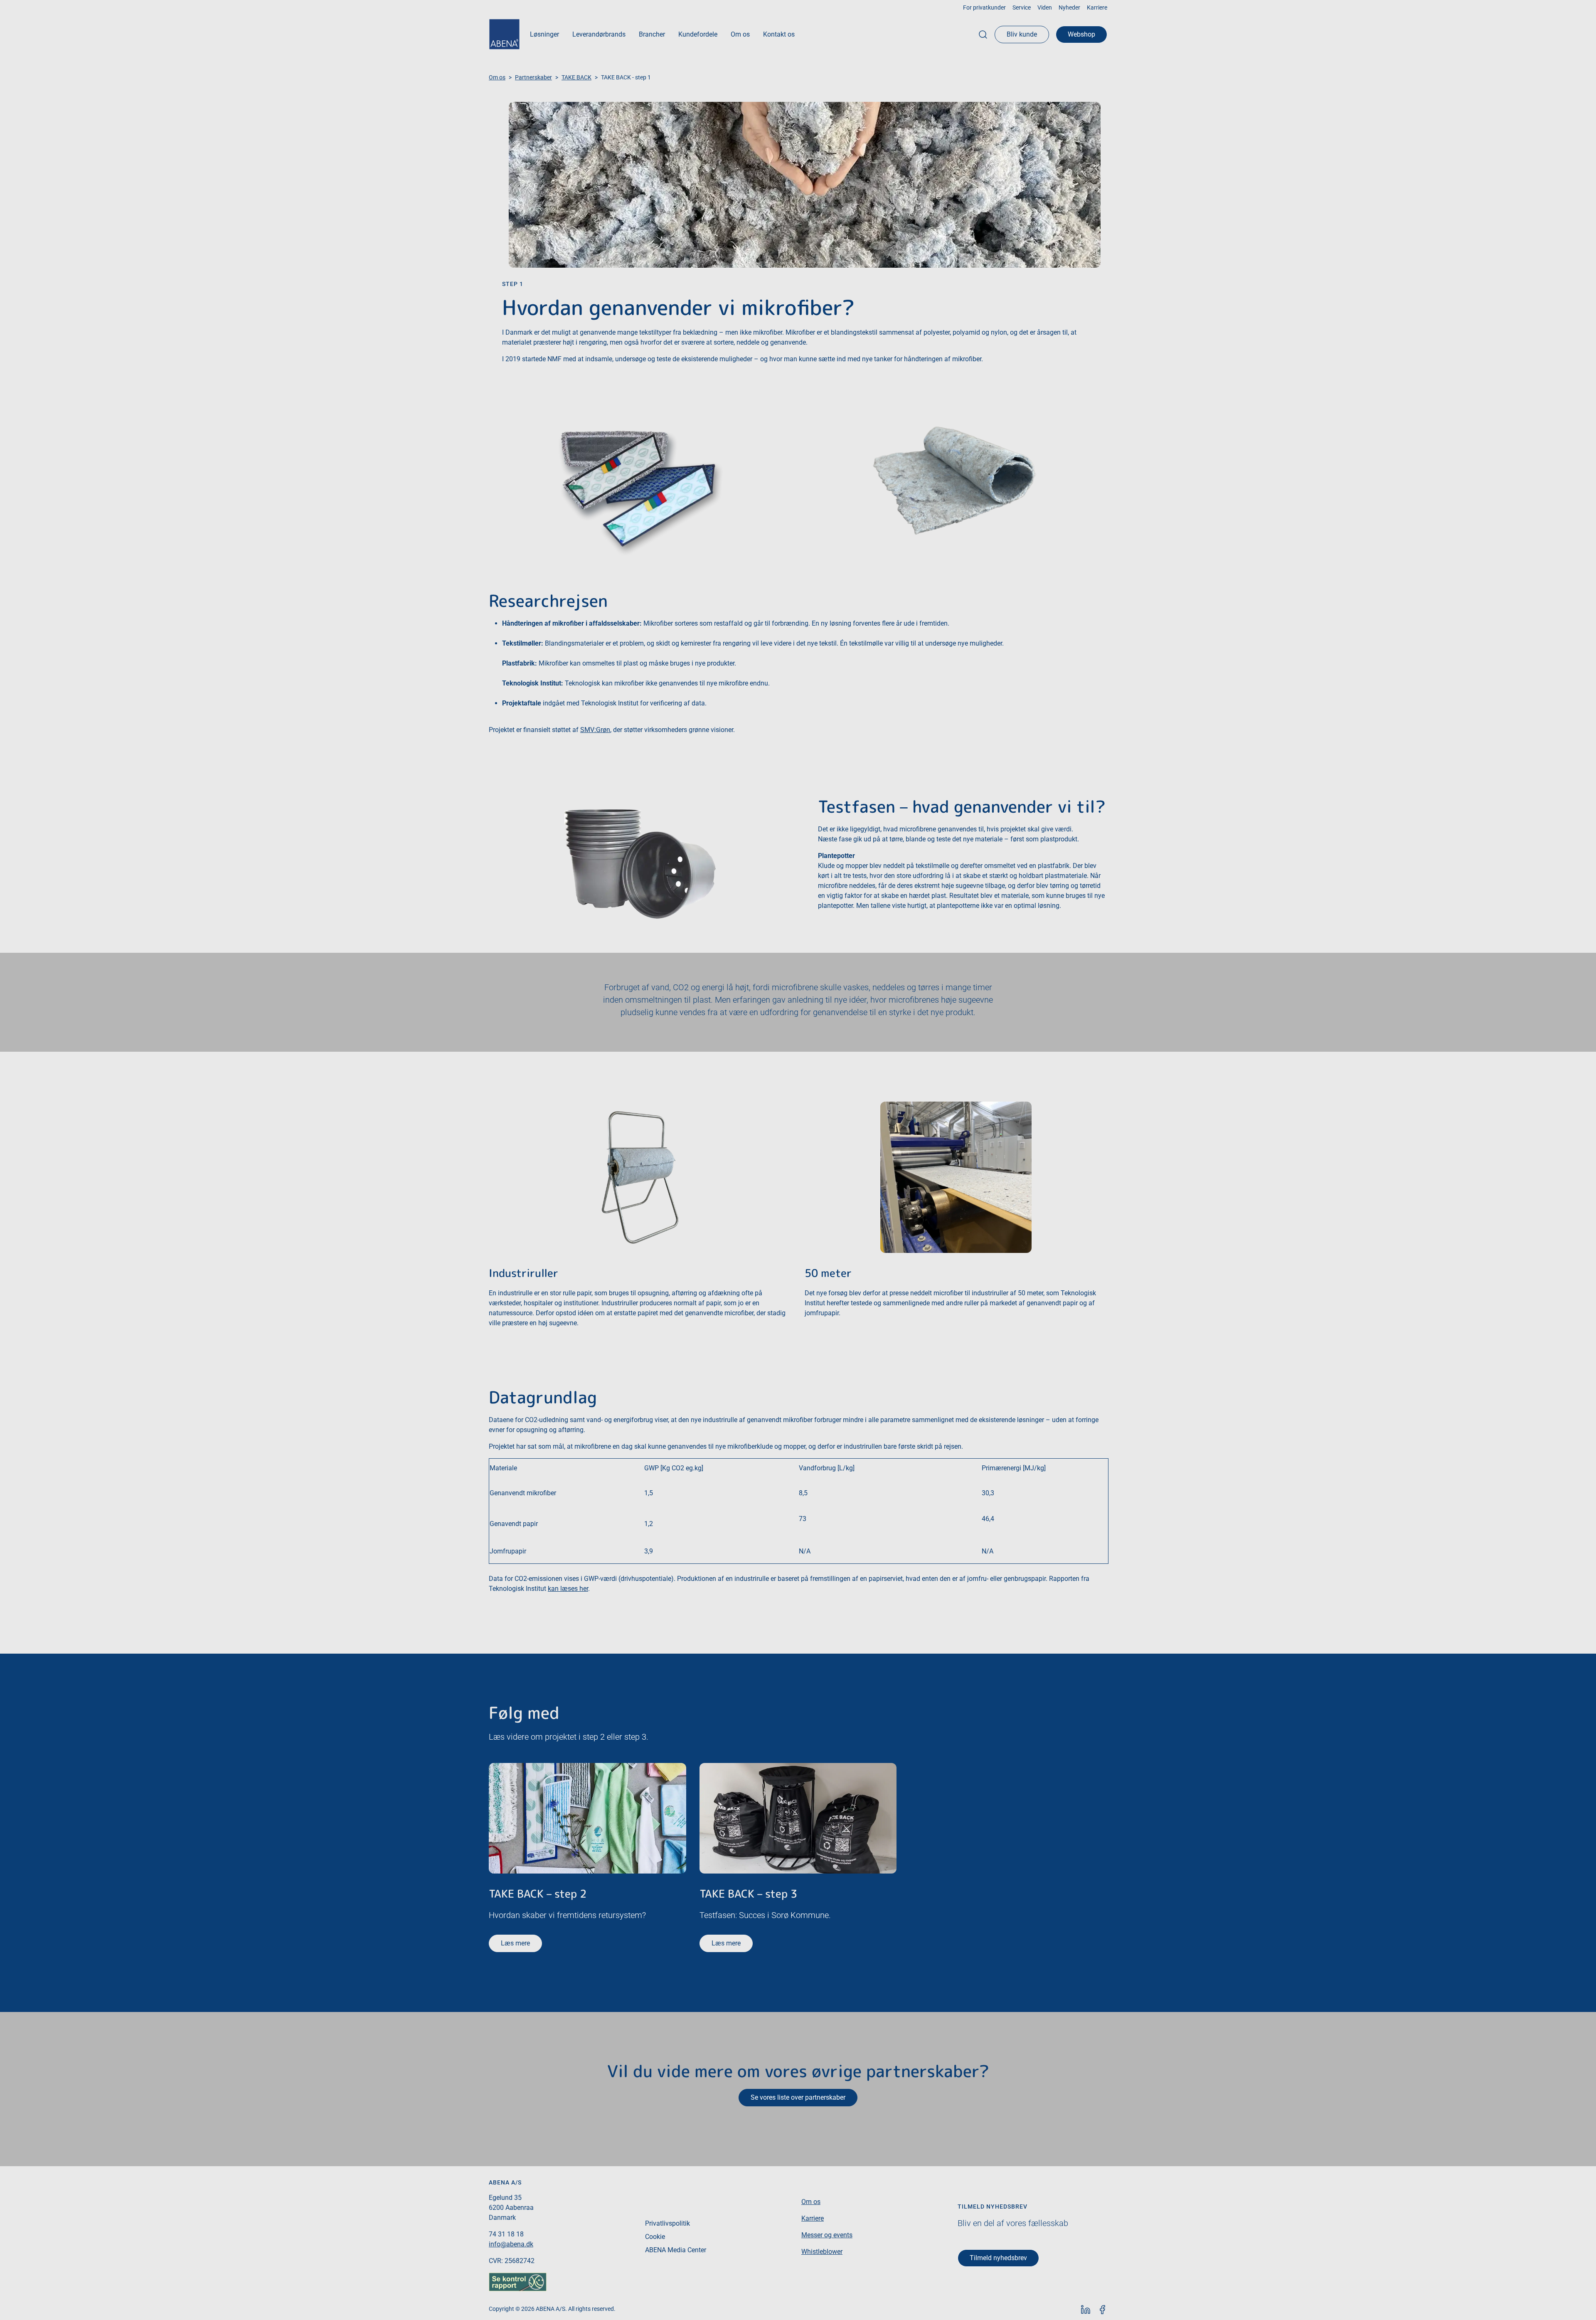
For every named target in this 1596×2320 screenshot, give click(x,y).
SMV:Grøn (595, 730)
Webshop (1081, 34)
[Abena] (504, 34)
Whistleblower (822, 2252)
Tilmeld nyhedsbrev (998, 2258)
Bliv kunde (1022, 34)
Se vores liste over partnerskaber (798, 2097)
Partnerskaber (533, 77)
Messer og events (827, 2235)
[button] (544, 35)
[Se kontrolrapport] (518, 2281)
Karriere (813, 2218)
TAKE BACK (576, 77)
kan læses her (568, 1589)
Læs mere (515, 1943)
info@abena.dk (511, 2244)
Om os (497, 77)
